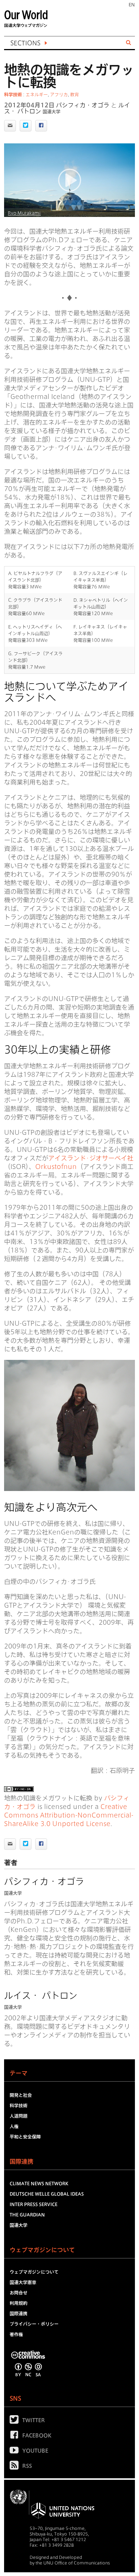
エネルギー (37, 94)
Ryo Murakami (24, 213)
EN (132, 4)
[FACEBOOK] (16, 2436)
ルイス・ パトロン (41, 1995)
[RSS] (16, 2467)
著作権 (16, 2334)
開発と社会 (21, 2095)
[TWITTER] (16, 2421)
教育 (75, 94)
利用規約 (19, 2303)
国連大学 (52, 111)
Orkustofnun (56, 1167)
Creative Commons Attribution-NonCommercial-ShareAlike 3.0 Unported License (69, 1815)
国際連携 (19, 2313)
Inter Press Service (34, 2204)
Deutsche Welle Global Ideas (47, 2194)
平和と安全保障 (25, 2137)
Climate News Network (39, 2183)
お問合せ (19, 2293)
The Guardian (27, 2215)
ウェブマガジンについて (34, 2272)
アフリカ (59, 94)
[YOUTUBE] (16, 2452)
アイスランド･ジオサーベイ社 (91, 1158)
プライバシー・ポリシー (34, 2324)
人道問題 (19, 2116)
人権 (14, 2126)
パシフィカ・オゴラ (83, 105)
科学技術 (13, 94)
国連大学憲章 (23, 2282)
